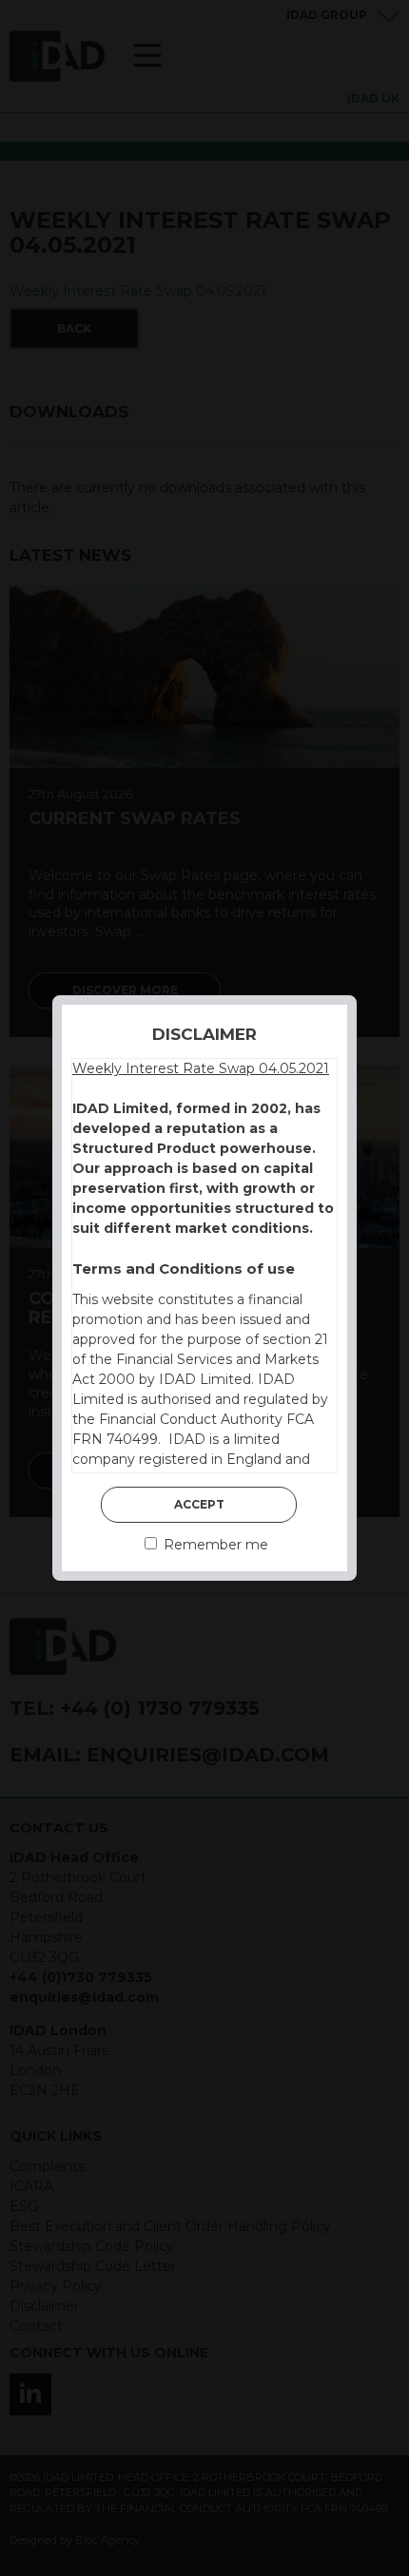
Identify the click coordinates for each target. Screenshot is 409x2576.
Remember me (214, 1545)
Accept (199, 1504)
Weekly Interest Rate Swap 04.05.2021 (201, 1068)
